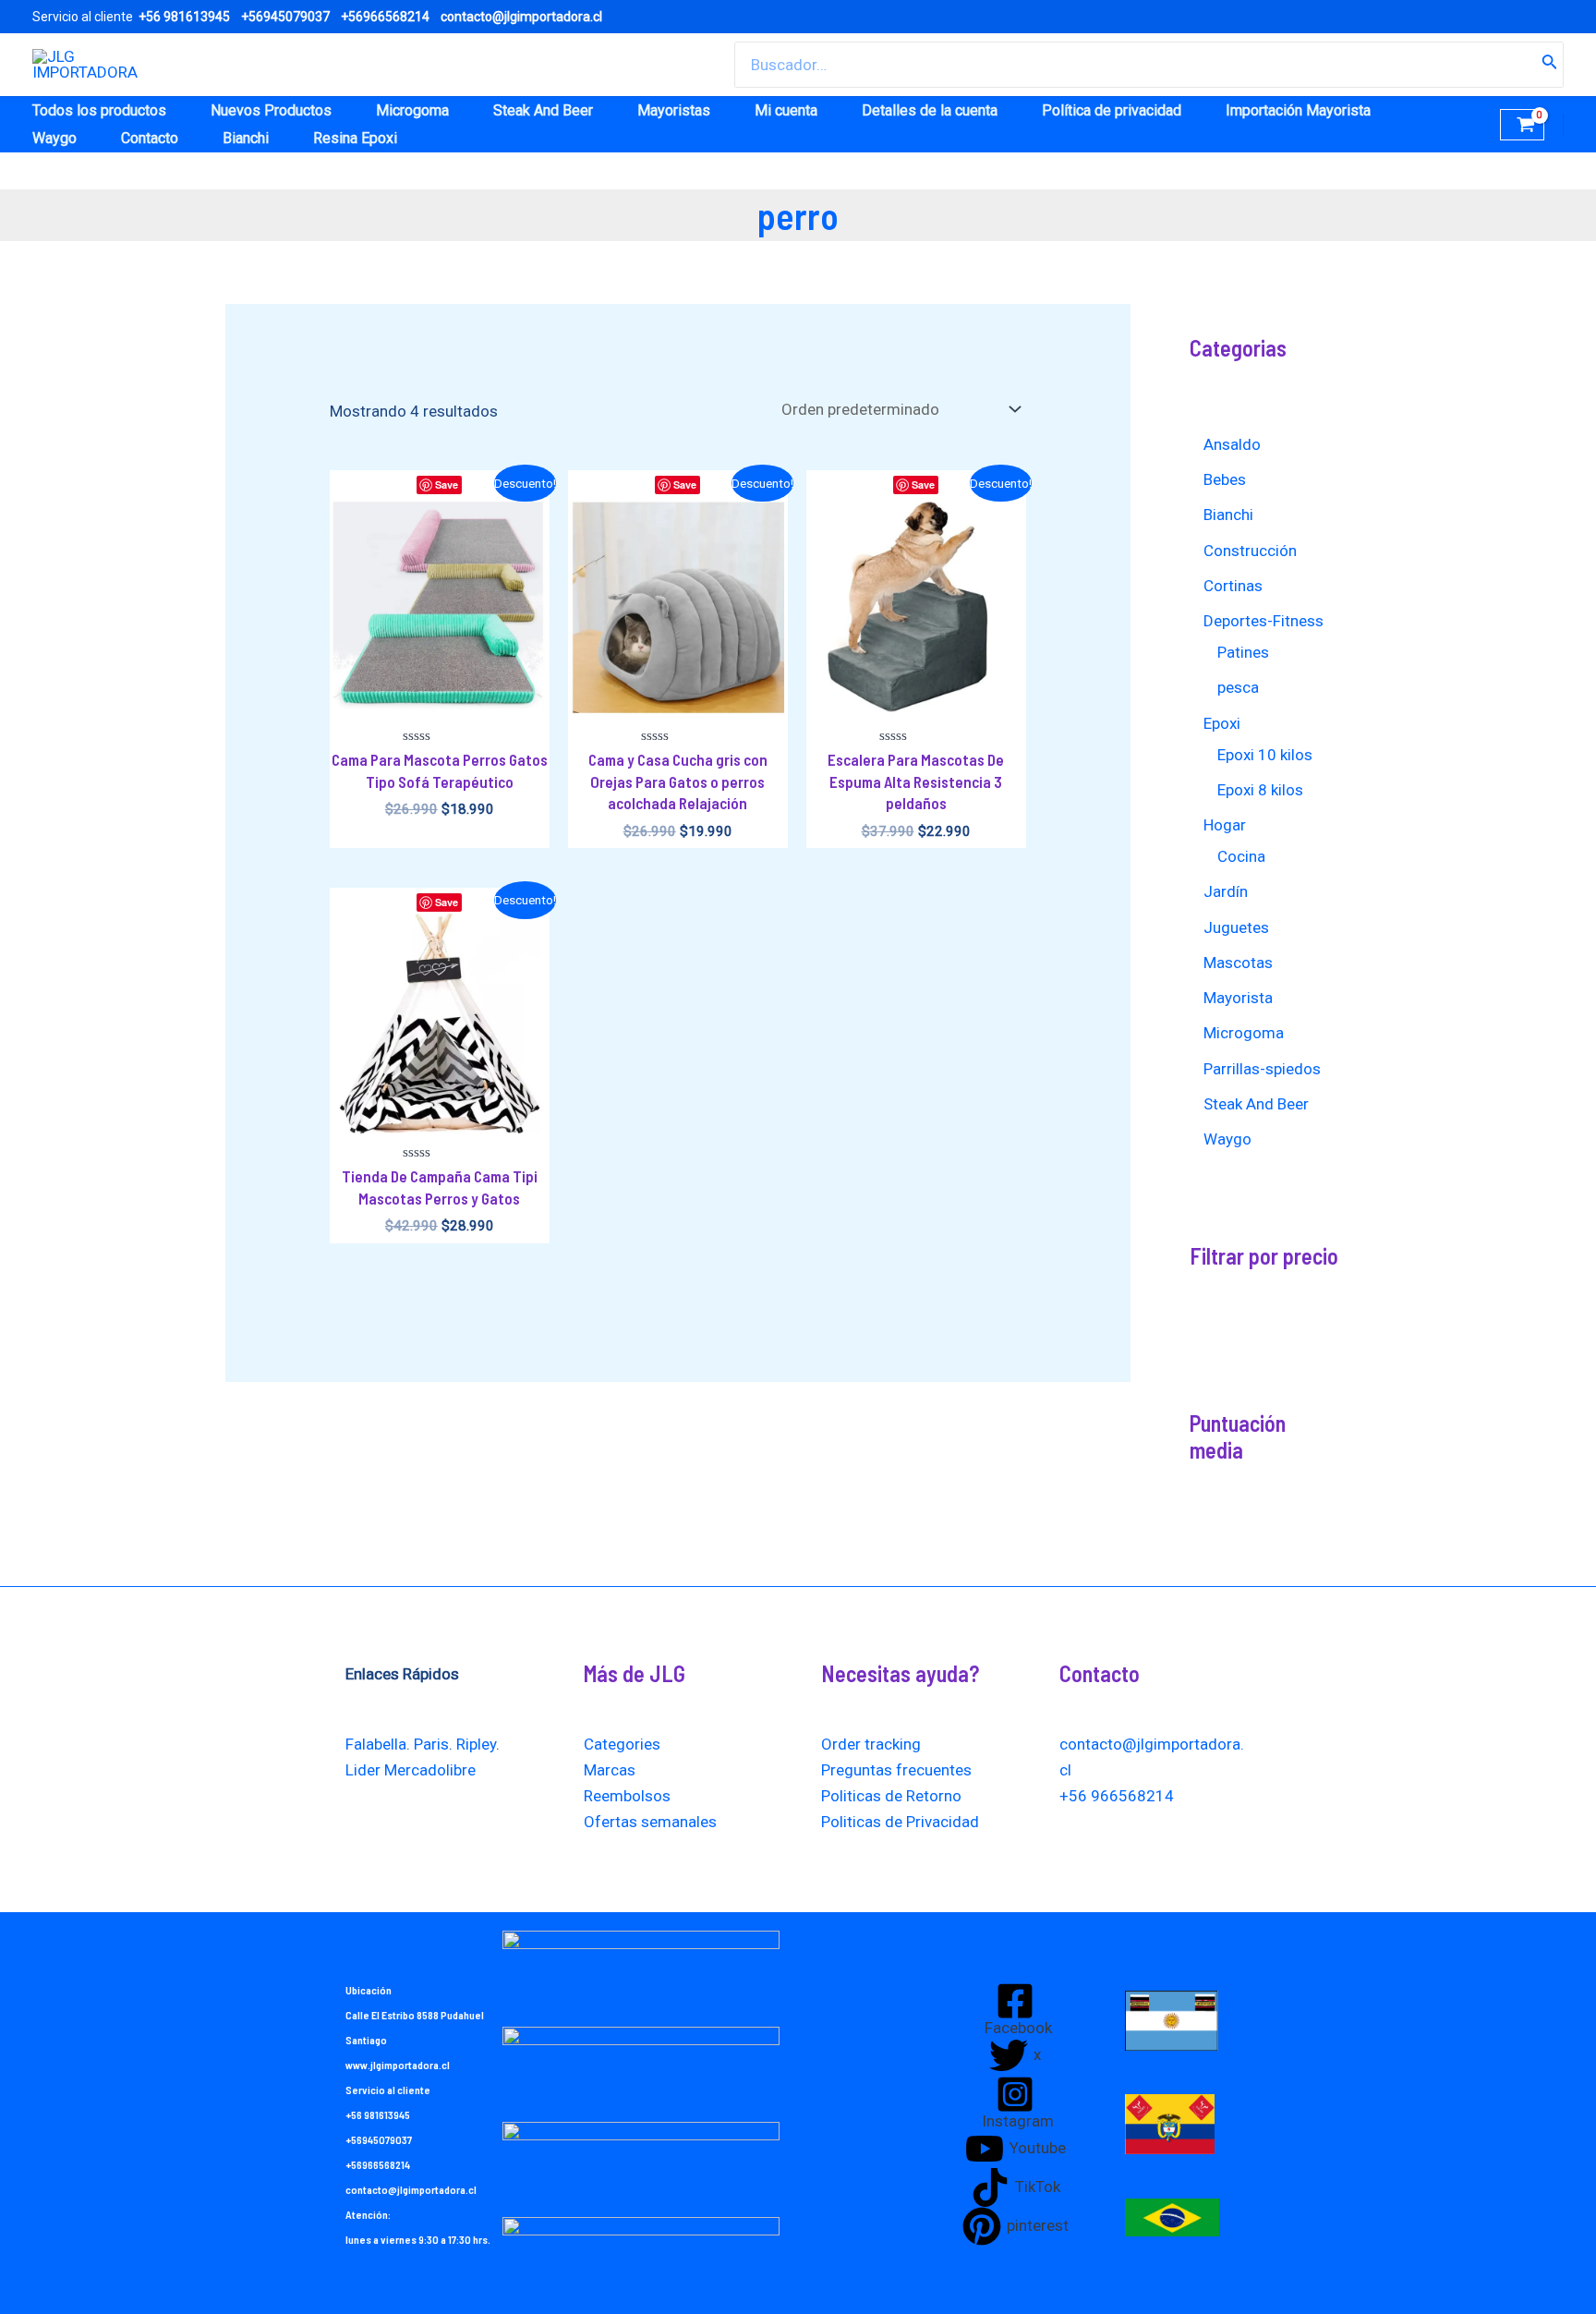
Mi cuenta (786, 110)
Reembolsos (627, 1796)
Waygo (54, 138)
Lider (363, 1770)
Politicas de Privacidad (900, 1822)
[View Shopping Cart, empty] (1522, 125)
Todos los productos (99, 110)
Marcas (610, 1770)
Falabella (376, 1744)
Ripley (476, 1744)
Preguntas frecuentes (896, 1770)
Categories (622, 1744)
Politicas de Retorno (891, 1796)
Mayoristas (674, 110)
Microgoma (412, 110)
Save (447, 485)
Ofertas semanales (650, 1822)
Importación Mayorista (1298, 110)
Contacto (150, 138)
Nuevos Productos (271, 110)
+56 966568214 (1117, 1796)
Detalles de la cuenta (930, 110)
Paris (431, 1744)
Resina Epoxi (355, 138)
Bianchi (246, 138)
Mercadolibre (430, 1770)
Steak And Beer (543, 110)
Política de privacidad (1112, 110)
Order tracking (871, 1744)
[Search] (1550, 65)
